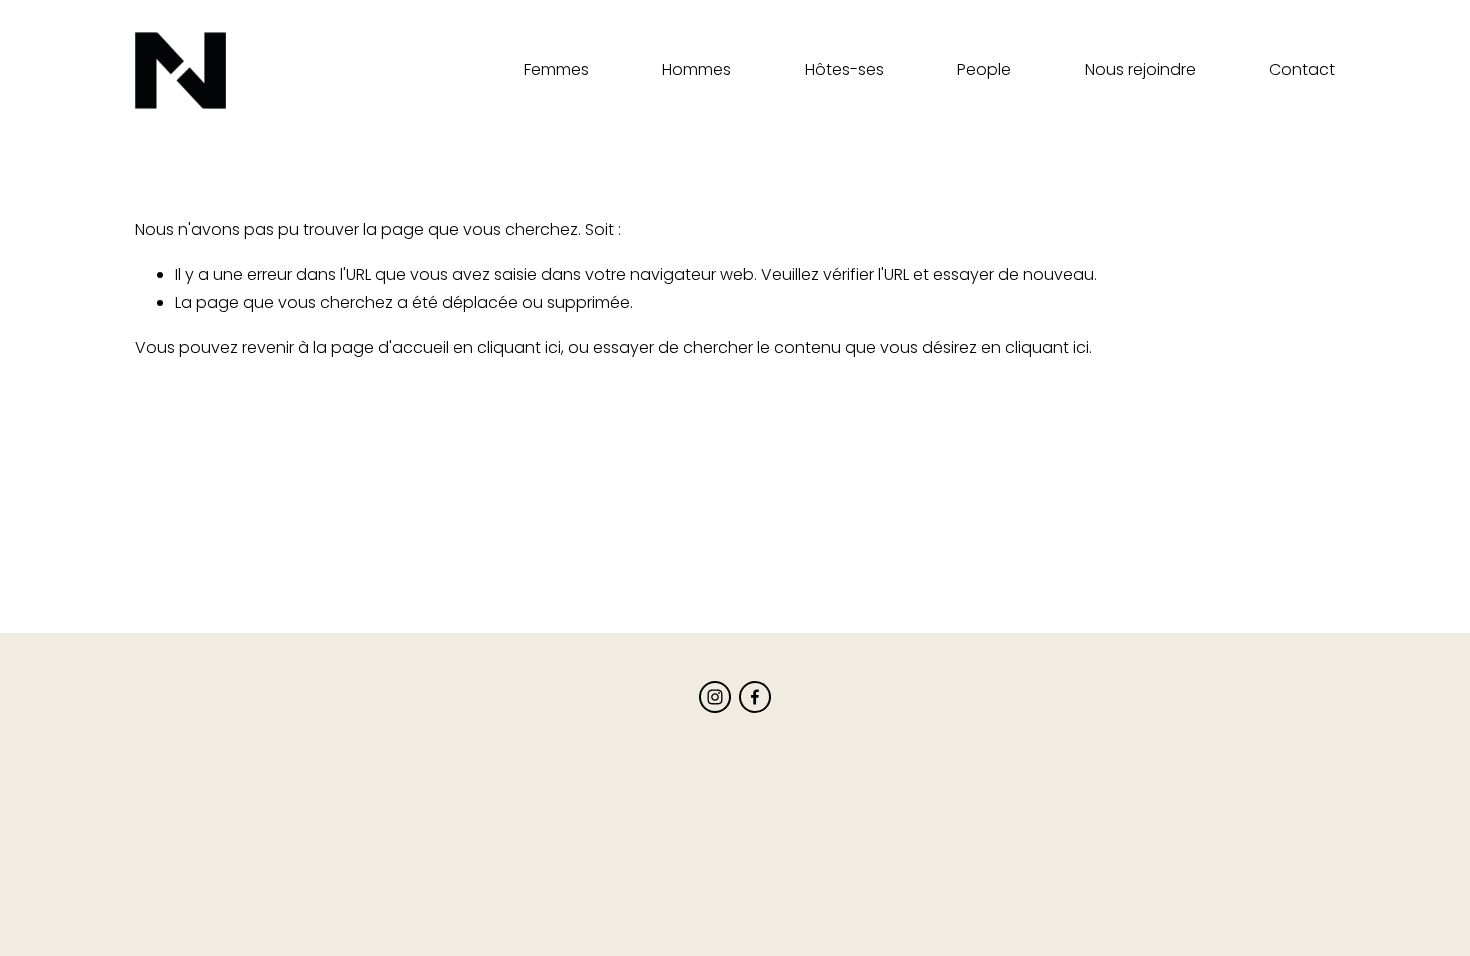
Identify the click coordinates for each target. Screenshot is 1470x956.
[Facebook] (755, 697)
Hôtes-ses (844, 69)
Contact (1302, 69)
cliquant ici (519, 347)
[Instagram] (715, 697)
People (984, 69)
